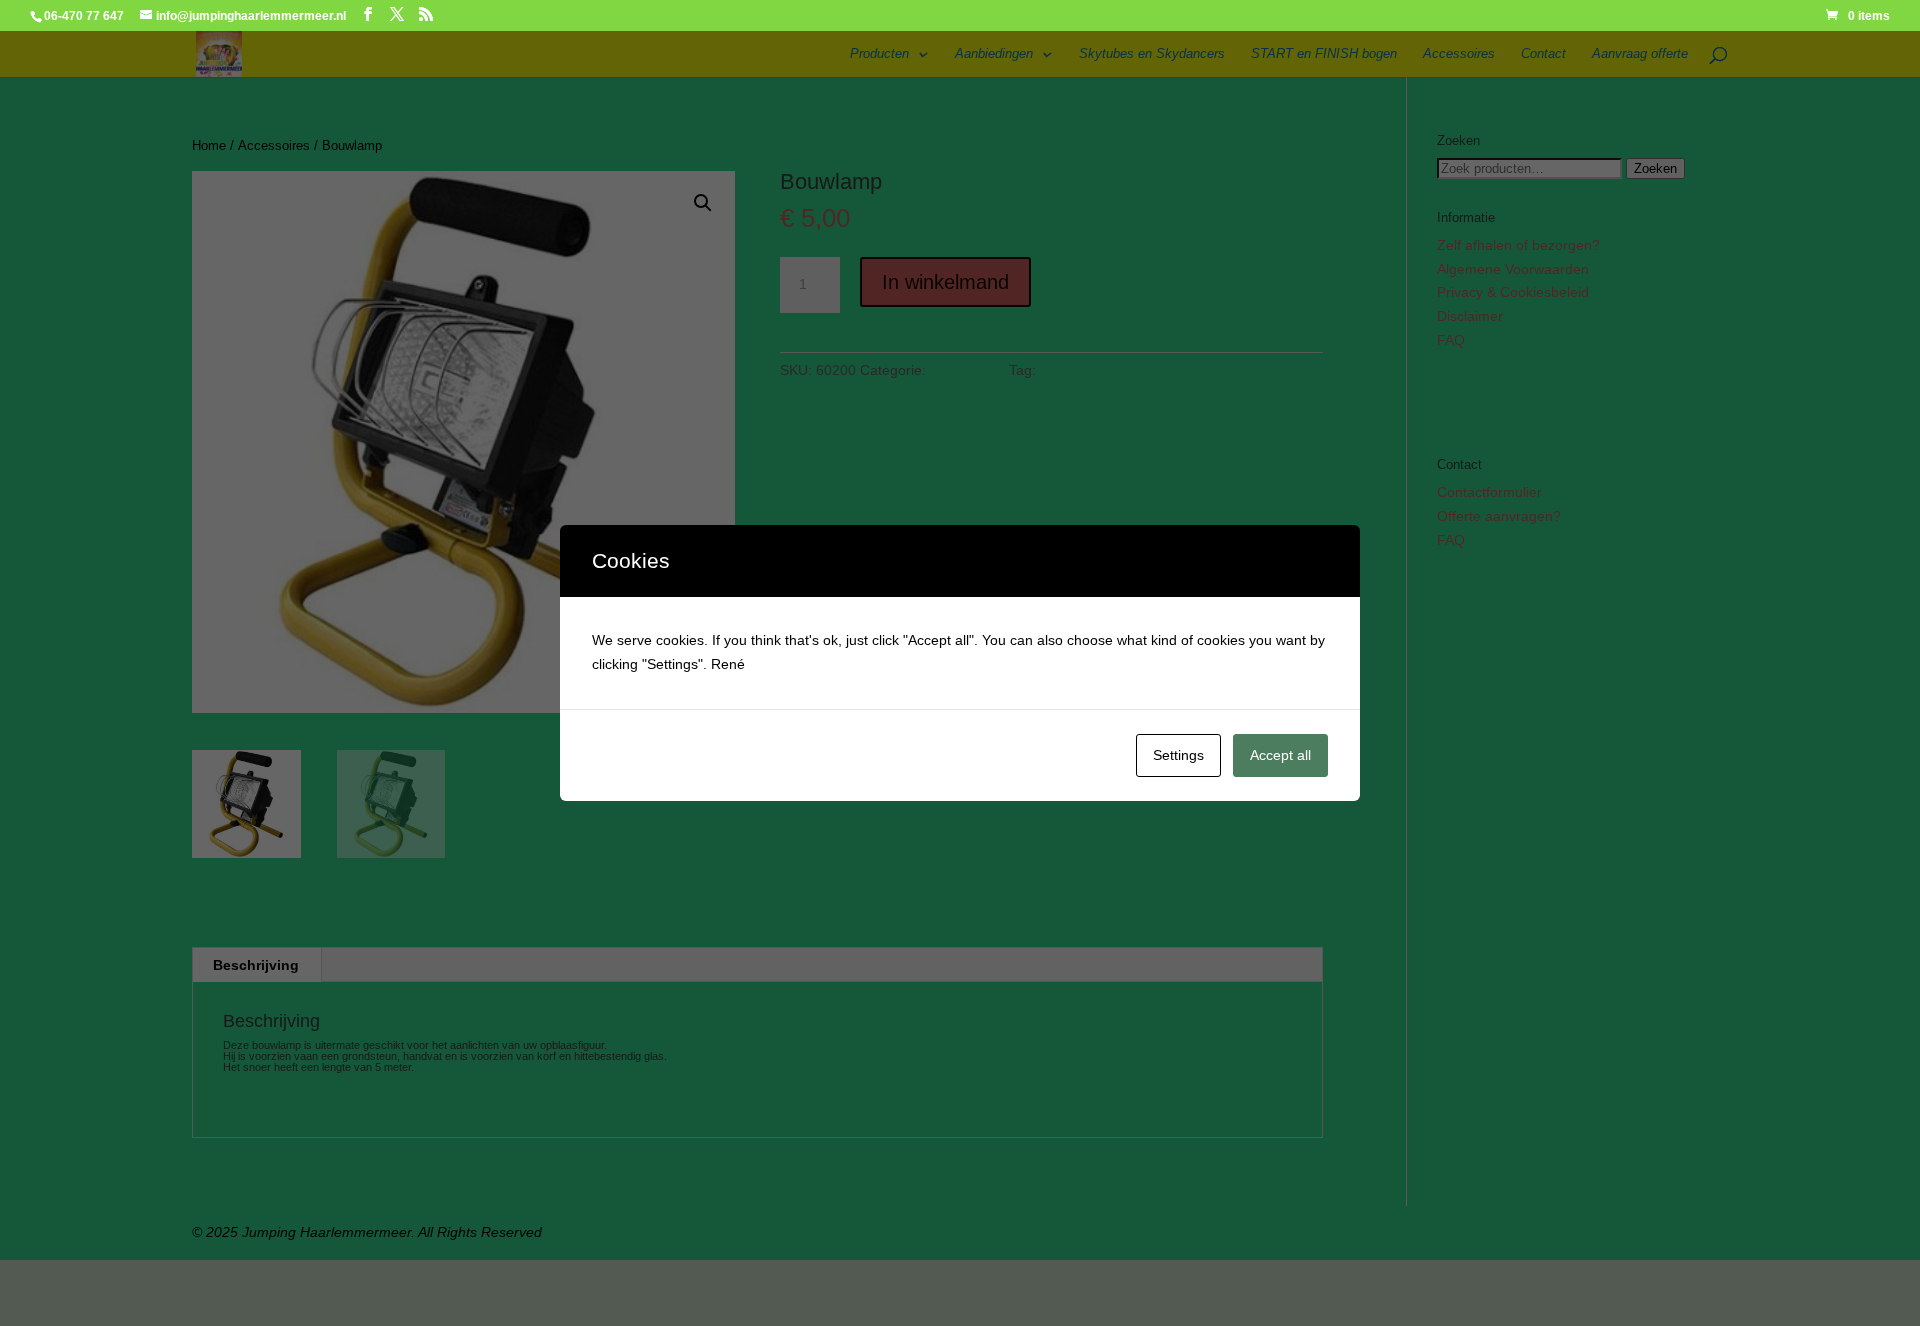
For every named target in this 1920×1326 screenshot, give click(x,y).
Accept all (1280, 755)
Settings (1178, 755)
